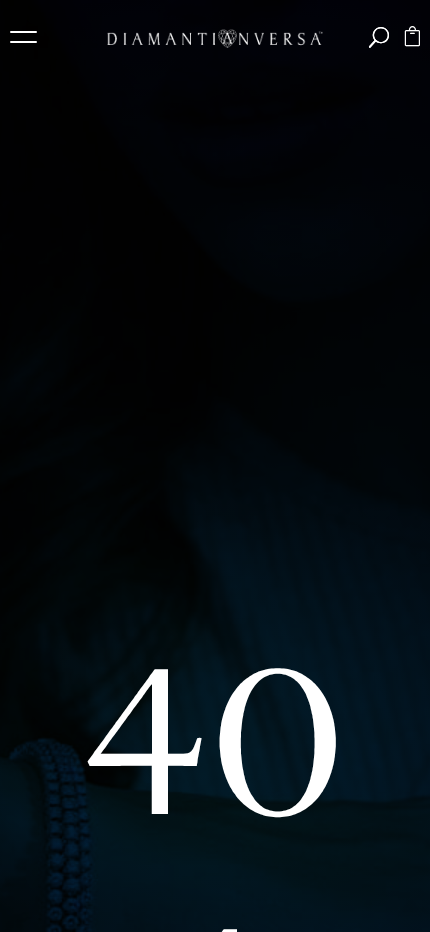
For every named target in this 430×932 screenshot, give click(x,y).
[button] (30, 40)
